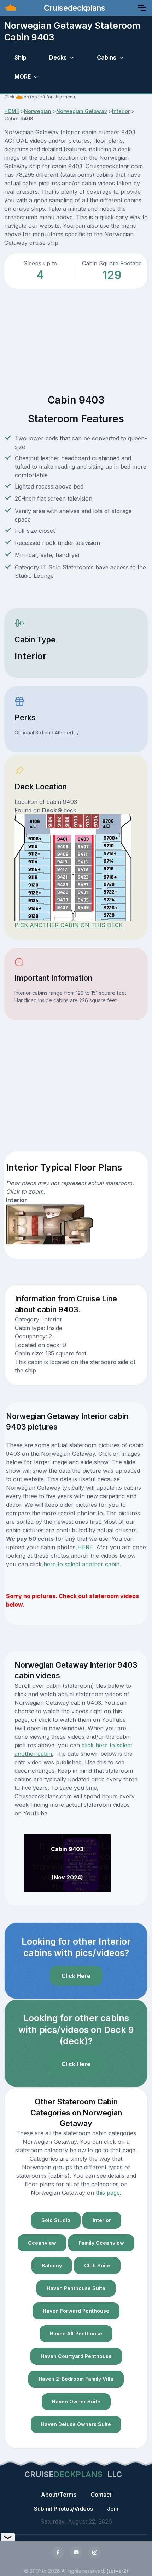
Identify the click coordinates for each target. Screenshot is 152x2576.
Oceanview (42, 2243)
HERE (85, 1547)
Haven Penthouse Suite (76, 2288)
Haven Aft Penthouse (76, 2333)
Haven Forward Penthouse (76, 2311)
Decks (58, 57)
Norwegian (38, 111)
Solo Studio (56, 2220)
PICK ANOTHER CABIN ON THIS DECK (69, 925)
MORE (23, 77)
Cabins (107, 57)
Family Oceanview (101, 2243)
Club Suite (97, 2265)
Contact (101, 2495)
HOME (12, 111)
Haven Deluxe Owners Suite (76, 2424)
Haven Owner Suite (76, 2402)
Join (113, 2509)
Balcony (52, 2265)
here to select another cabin (81, 1564)
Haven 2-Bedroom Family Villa (76, 2379)
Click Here (76, 1976)
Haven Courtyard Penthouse (76, 2356)
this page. (109, 2193)
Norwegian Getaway (82, 111)
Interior (121, 111)
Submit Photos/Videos (63, 2509)
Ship (21, 57)
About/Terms (59, 2495)
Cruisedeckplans (74, 8)
